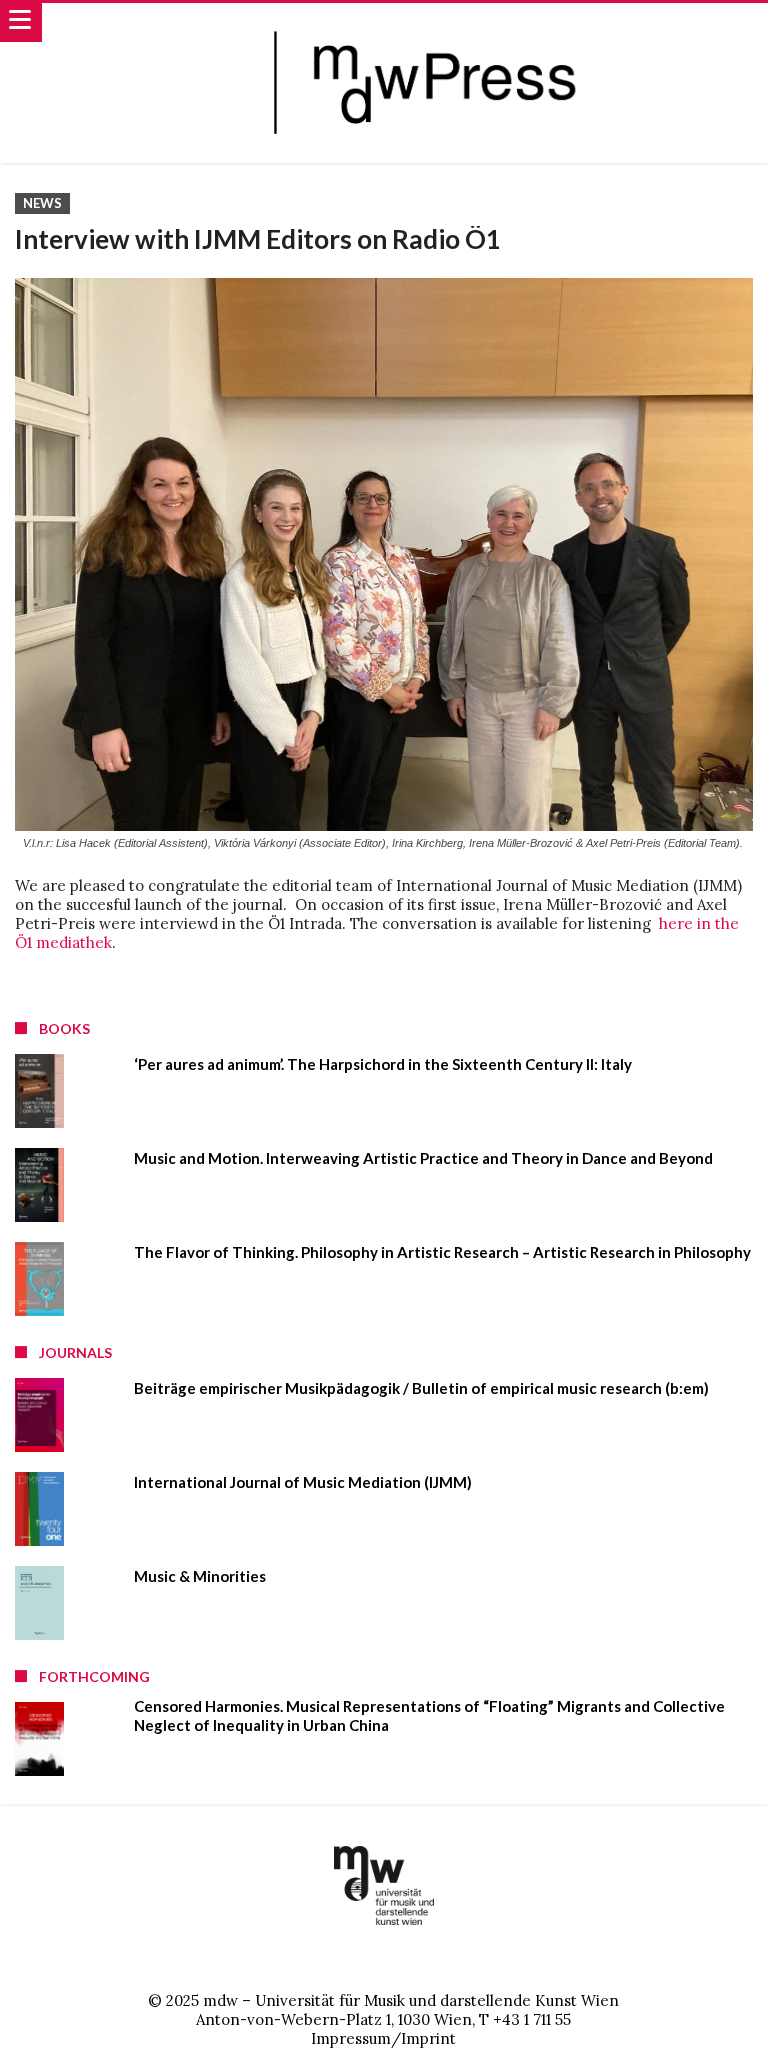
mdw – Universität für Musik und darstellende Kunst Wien (411, 2000)
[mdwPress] (431, 22)
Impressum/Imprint (383, 2038)
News (42, 203)
